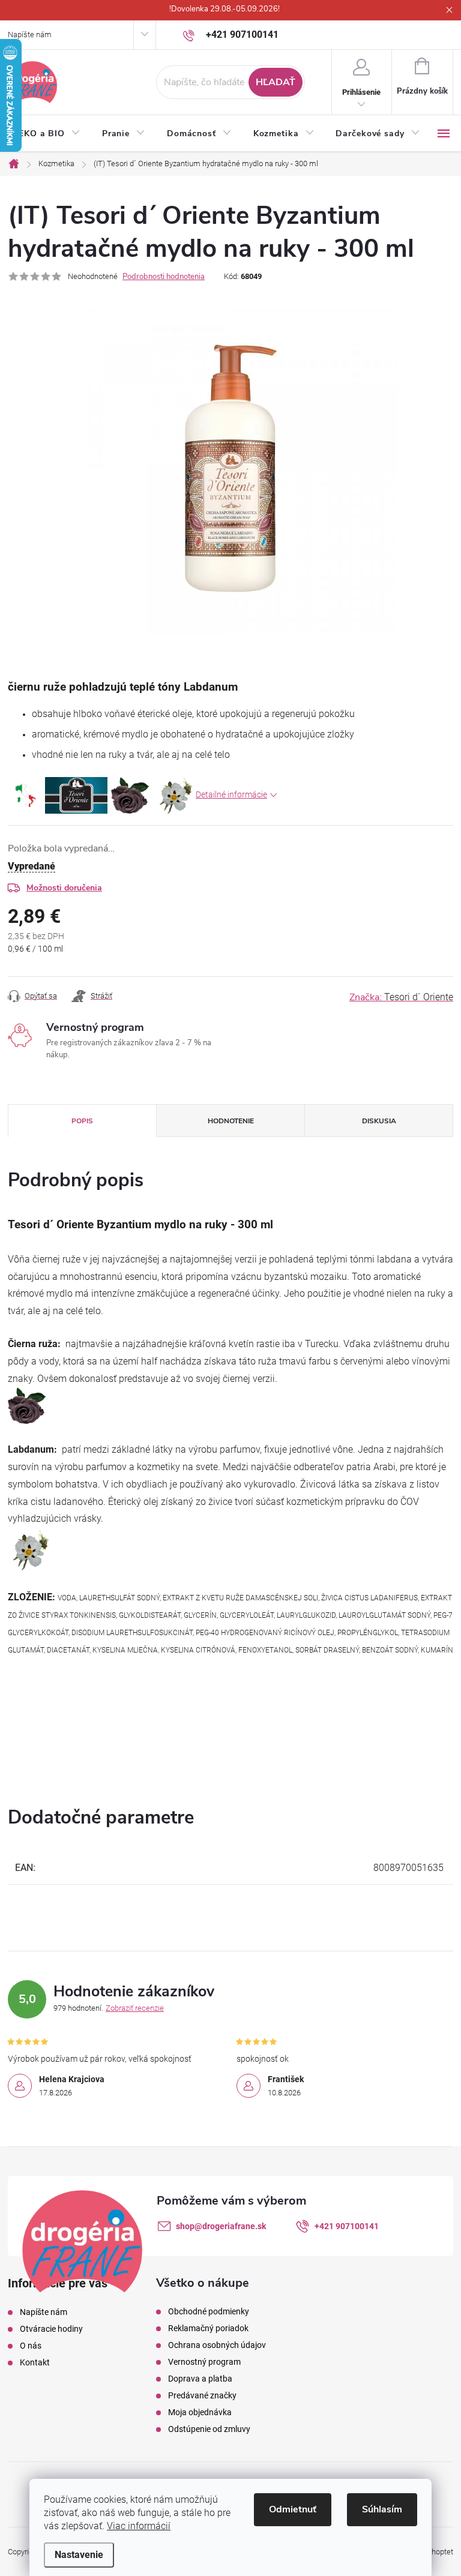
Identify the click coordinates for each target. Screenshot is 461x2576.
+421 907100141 (347, 2226)
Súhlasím (382, 2509)
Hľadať (276, 82)
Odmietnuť (293, 2509)
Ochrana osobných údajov (217, 2345)
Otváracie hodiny (51, 2329)
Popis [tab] (82, 1121)
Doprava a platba (200, 2379)
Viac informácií (139, 2526)
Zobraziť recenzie (135, 2008)
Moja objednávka (200, 2412)
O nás (31, 2346)
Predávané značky (202, 2395)
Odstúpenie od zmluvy (209, 2429)
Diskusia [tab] (379, 1121)
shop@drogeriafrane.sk (221, 2226)
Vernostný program (204, 2362)
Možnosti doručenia (64, 888)
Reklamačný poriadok (208, 2328)
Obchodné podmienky (209, 2311)
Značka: (401, 997)
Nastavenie (79, 2555)
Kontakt (35, 2362)
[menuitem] (50, 134)
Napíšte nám (30, 35)
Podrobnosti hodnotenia (164, 277)
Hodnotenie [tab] (231, 1121)
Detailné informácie (231, 794)
